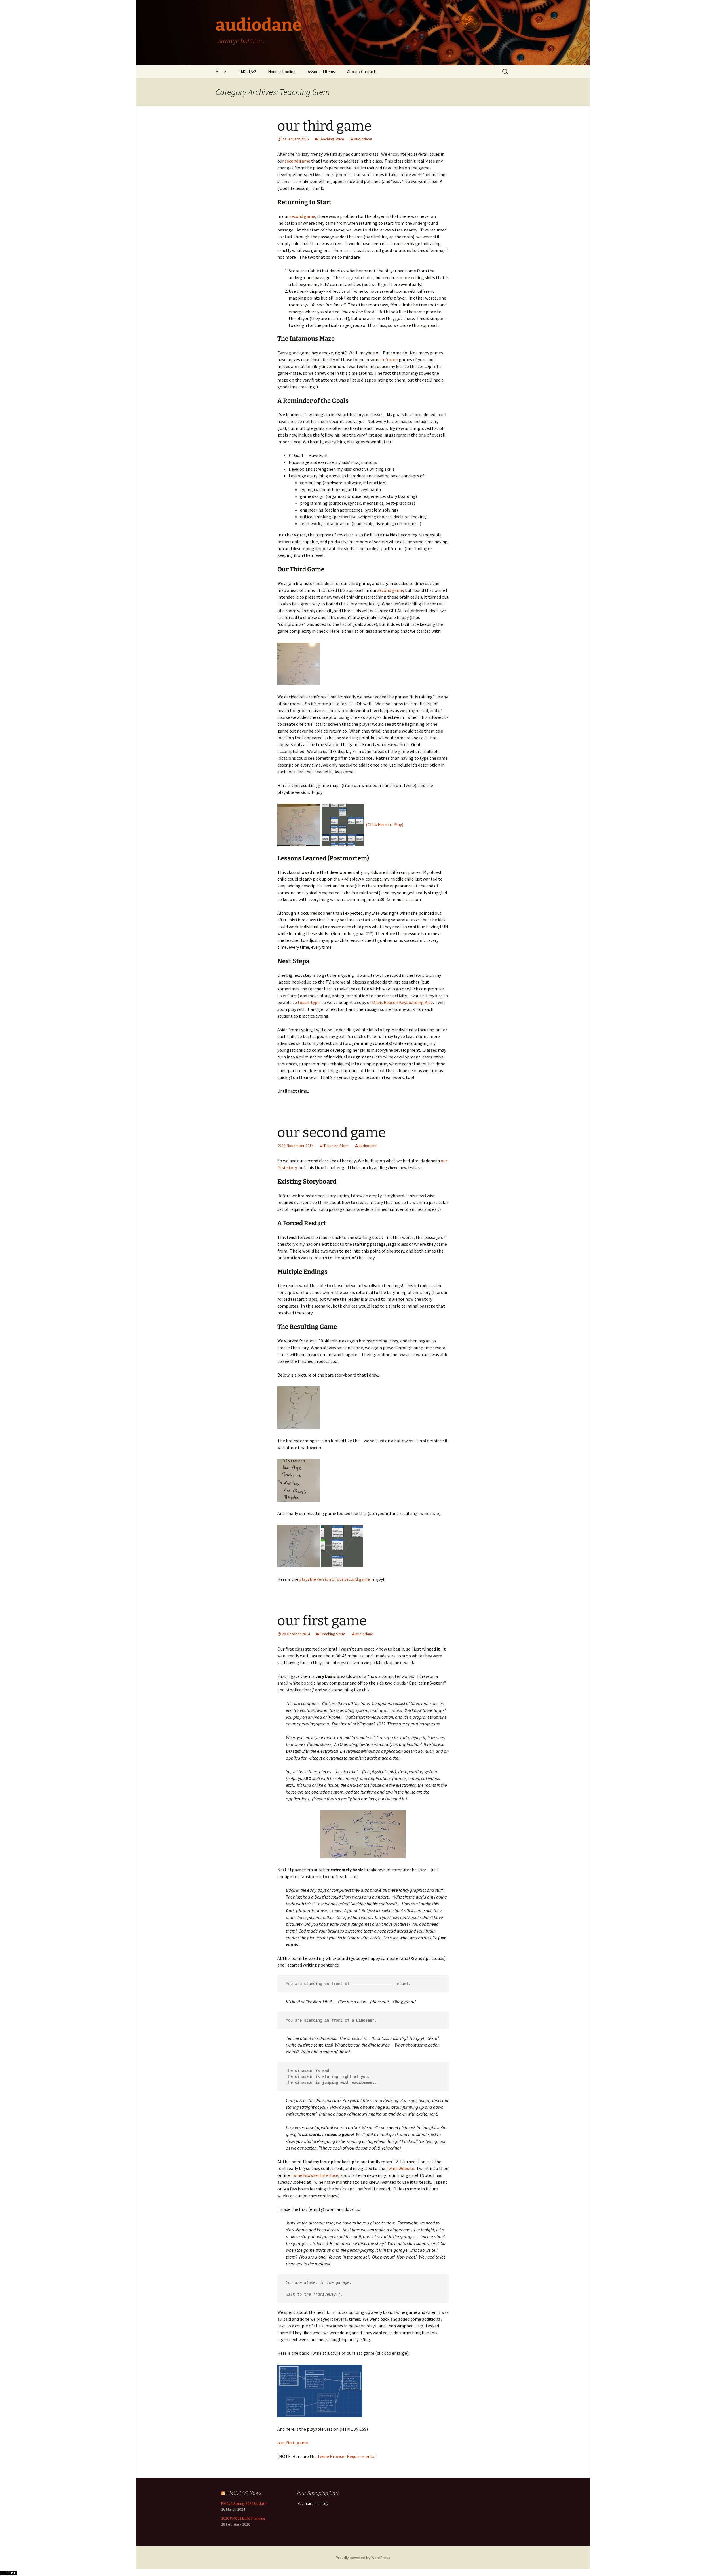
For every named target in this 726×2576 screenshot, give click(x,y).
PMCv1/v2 (247, 72)
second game (297, 161)
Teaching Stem (332, 139)
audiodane (363, 139)
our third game (324, 126)
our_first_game (293, 2443)
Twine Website (400, 2168)
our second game (332, 1133)
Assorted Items (321, 72)
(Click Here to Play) (385, 824)
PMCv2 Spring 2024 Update (244, 2503)
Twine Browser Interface (315, 2175)
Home (221, 72)
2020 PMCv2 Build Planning (243, 2518)
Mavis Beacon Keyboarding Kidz (403, 1002)
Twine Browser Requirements (346, 2456)
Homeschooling (282, 72)
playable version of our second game (334, 1579)
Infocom (390, 359)
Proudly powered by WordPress (363, 2558)
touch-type (309, 1002)
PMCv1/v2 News (244, 2493)
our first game (322, 1621)
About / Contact (361, 72)
